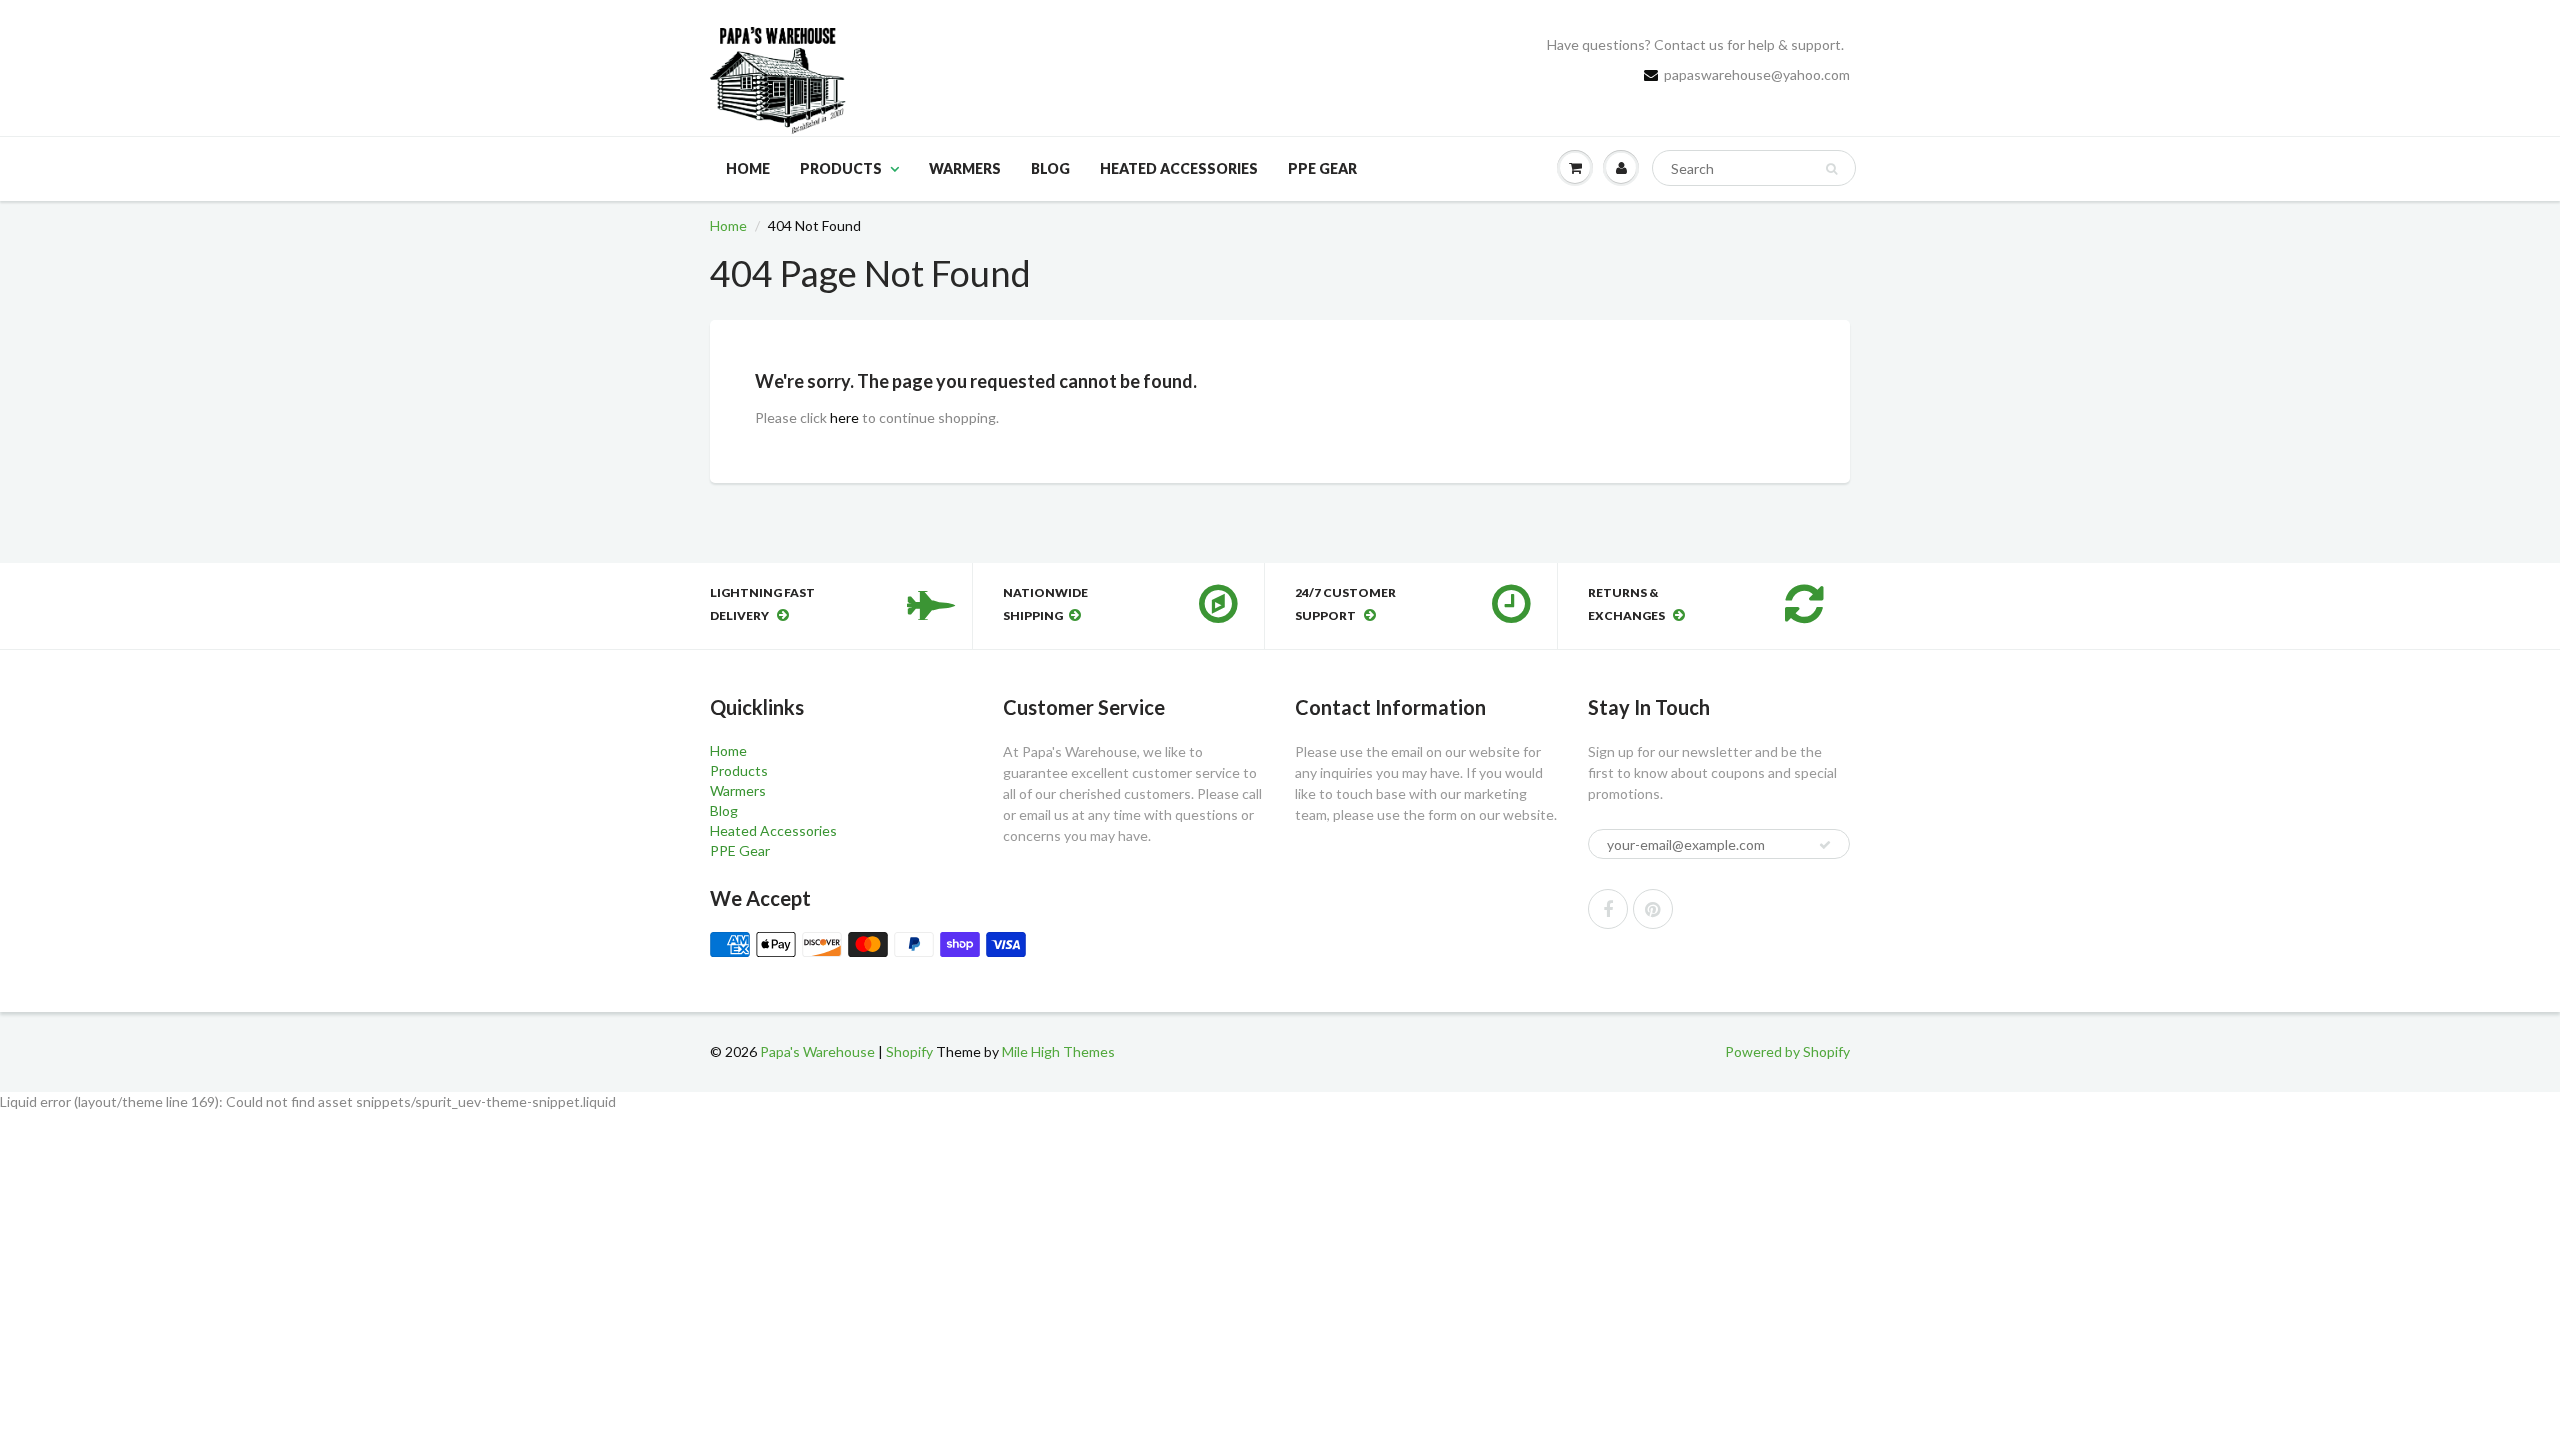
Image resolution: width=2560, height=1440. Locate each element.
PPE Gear (1322, 168)
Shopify (909, 1051)
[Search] (1831, 169)
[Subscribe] (1825, 845)
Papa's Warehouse (817, 1051)
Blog (1050, 168)
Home (748, 168)
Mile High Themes (1058, 1051)
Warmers (965, 168)
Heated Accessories (1179, 168)
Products (841, 168)
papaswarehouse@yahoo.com (1757, 74)
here (844, 417)
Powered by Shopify (1787, 1051)
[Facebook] (1608, 909)
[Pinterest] (1653, 909)
